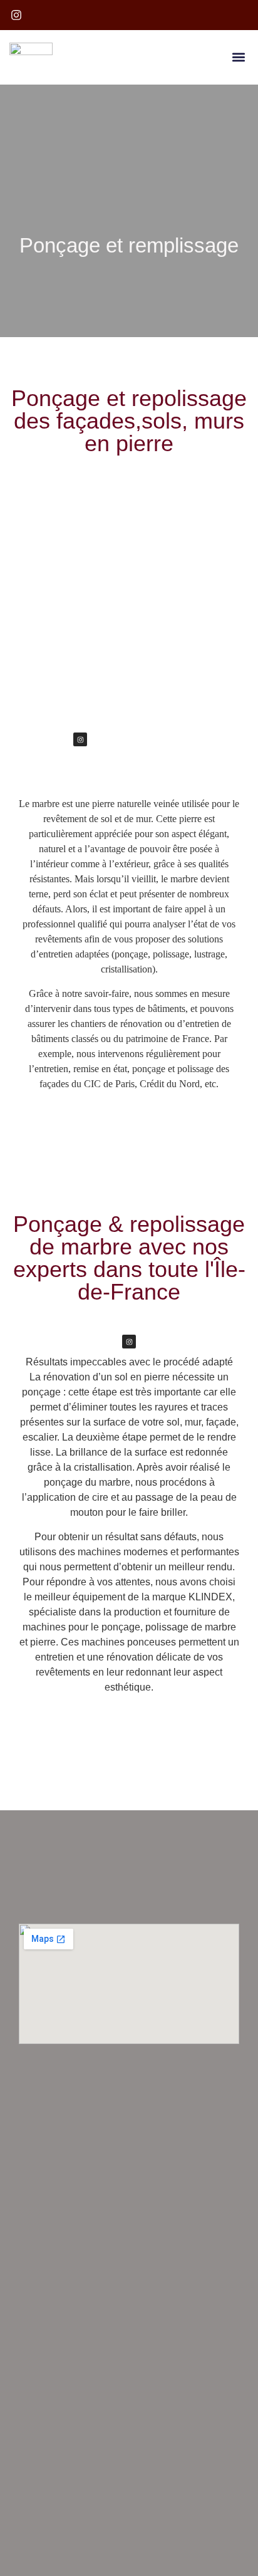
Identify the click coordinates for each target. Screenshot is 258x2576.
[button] (238, 57)
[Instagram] (80, 739)
